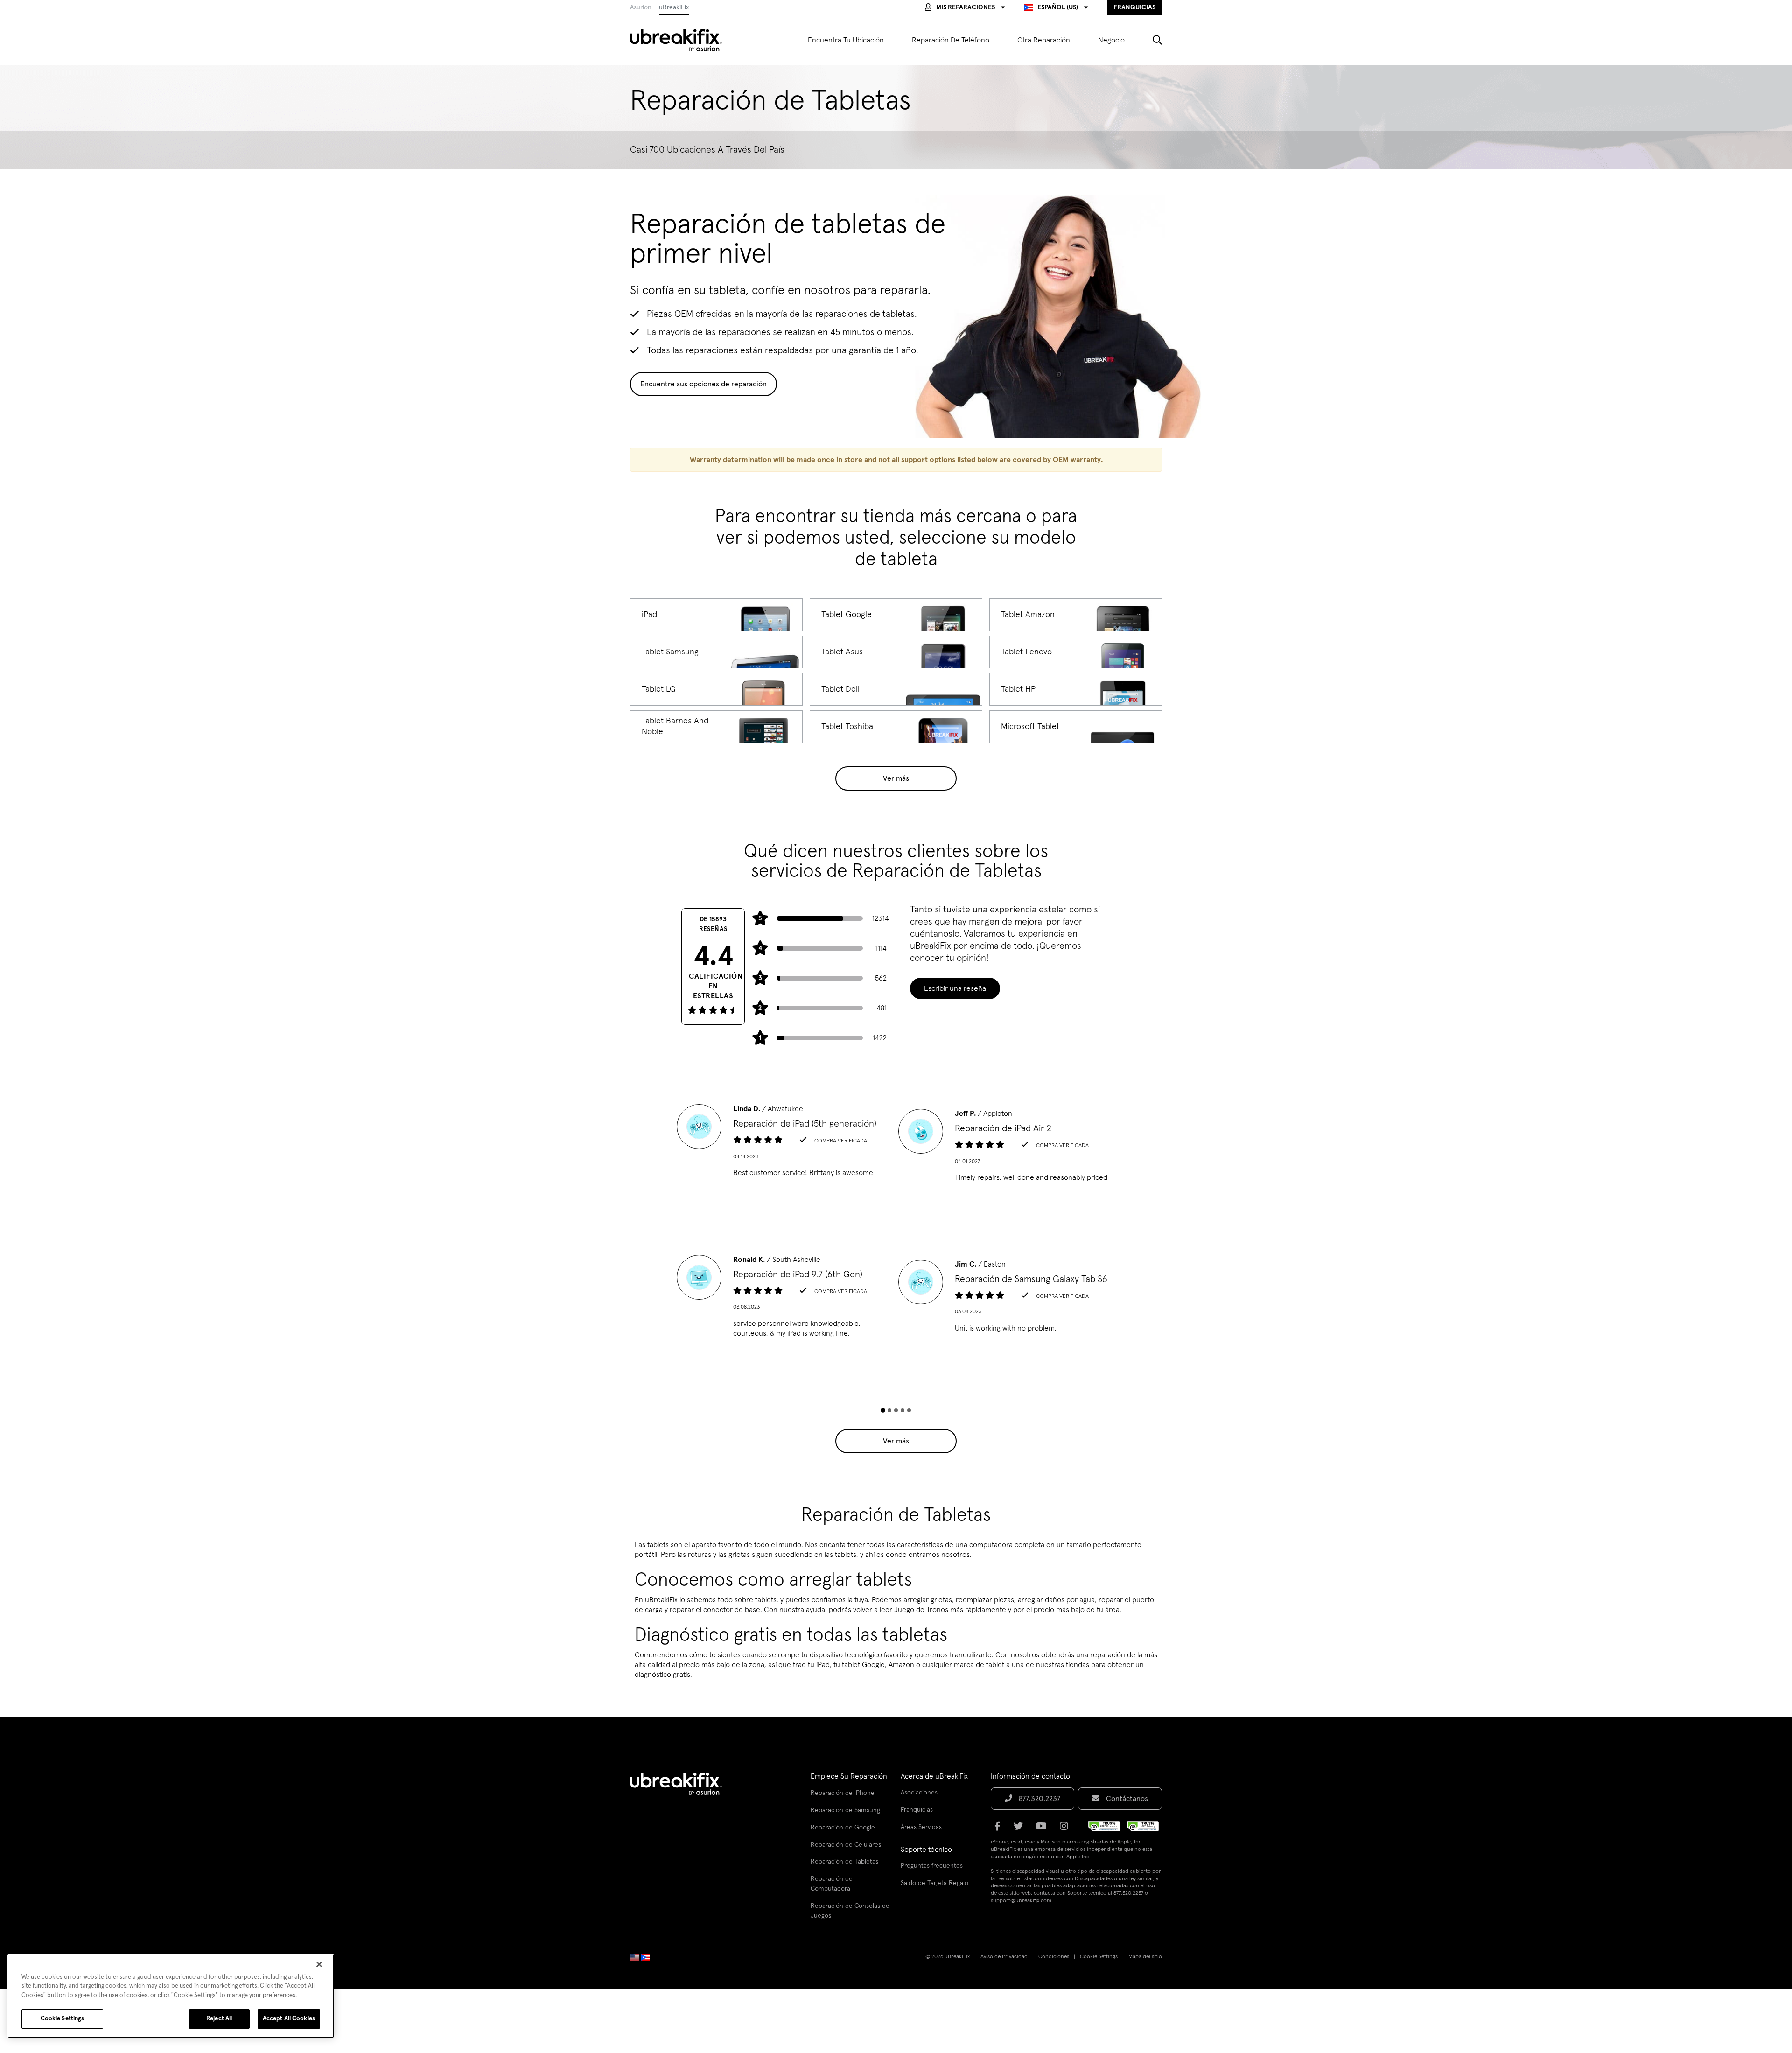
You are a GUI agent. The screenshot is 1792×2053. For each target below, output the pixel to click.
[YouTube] (1044, 1829)
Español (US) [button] (1058, 7)
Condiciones (1054, 1957)
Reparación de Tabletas (844, 1862)
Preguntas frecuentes (932, 1866)
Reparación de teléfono (951, 40)
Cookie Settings (1099, 1957)
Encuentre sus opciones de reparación (703, 384)
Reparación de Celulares (846, 1845)
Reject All (219, 2019)
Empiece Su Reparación (849, 1776)
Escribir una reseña (955, 988)
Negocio (1111, 40)
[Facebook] (1000, 1829)
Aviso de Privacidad (1004, 1957)
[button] (965, 7)
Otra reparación (1044, 40)
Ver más (896, 778)
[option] (785, 1144)
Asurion (641, 7)
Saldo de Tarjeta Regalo (934, 1883)
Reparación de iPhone (843, 1793)
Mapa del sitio (1145, 1957)
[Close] (319, 1964)
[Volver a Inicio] (682, 40)
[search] (1150, 40)
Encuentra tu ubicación (846, 40)
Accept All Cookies (289, 2019)
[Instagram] (1067, 1829)
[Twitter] (1021, 1829)
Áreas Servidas (921, 1827)
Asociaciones (919, 1793)
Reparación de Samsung (845, 1810)
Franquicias (917, 1810)
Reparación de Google (843, 1828)
